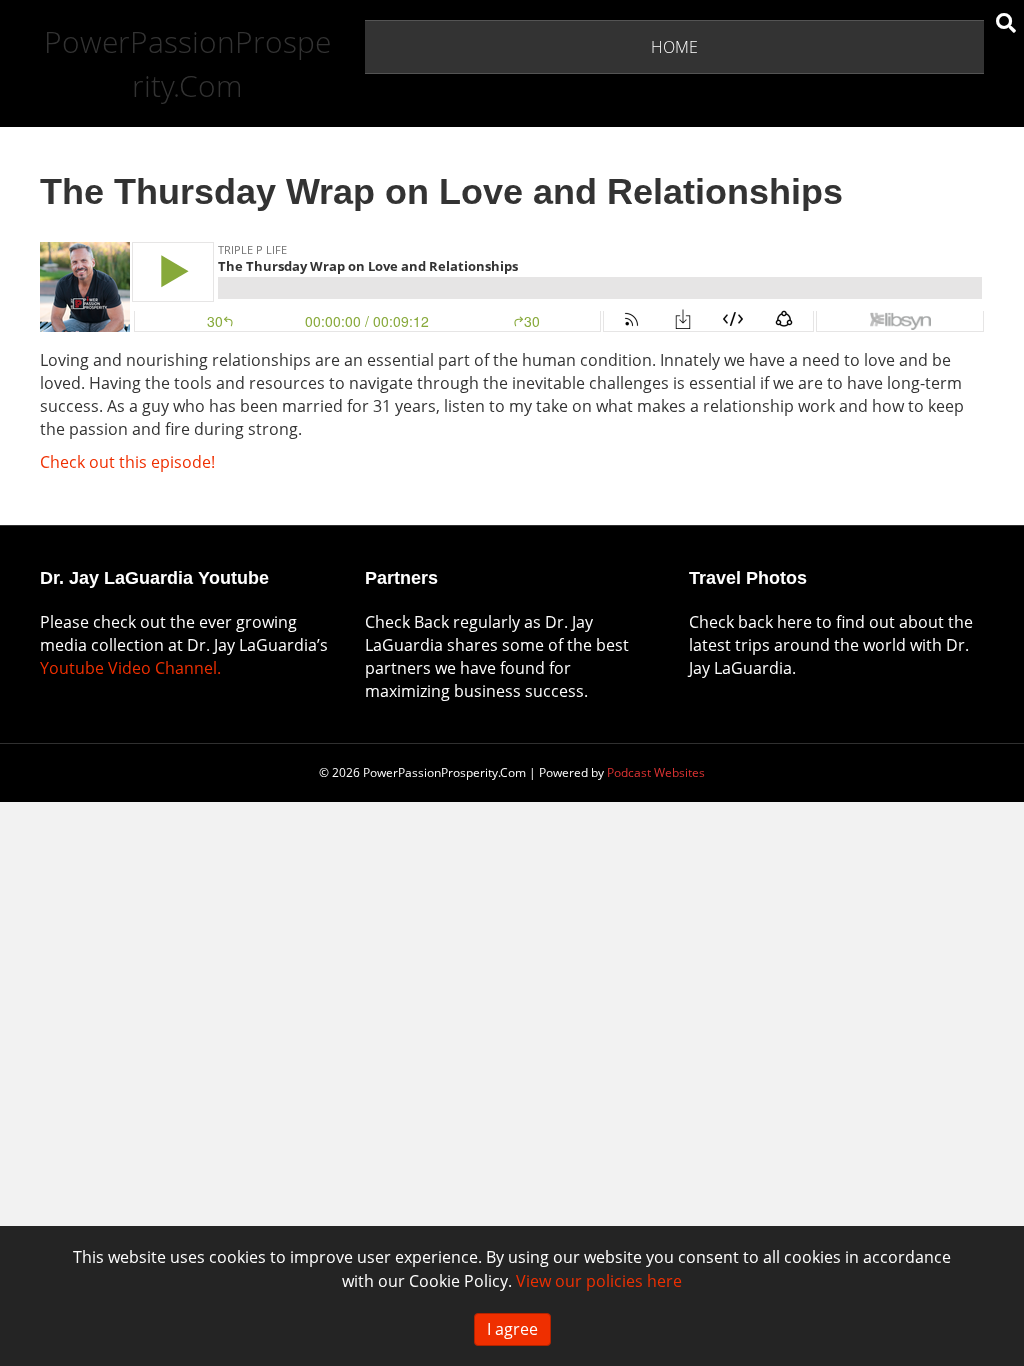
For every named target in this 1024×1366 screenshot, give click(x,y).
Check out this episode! (127, 462)
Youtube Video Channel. (130, 668)
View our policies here (599, 1281)
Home (674, 47)
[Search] (1006, 23)
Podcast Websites (656, 772)
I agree (512, 1329)
